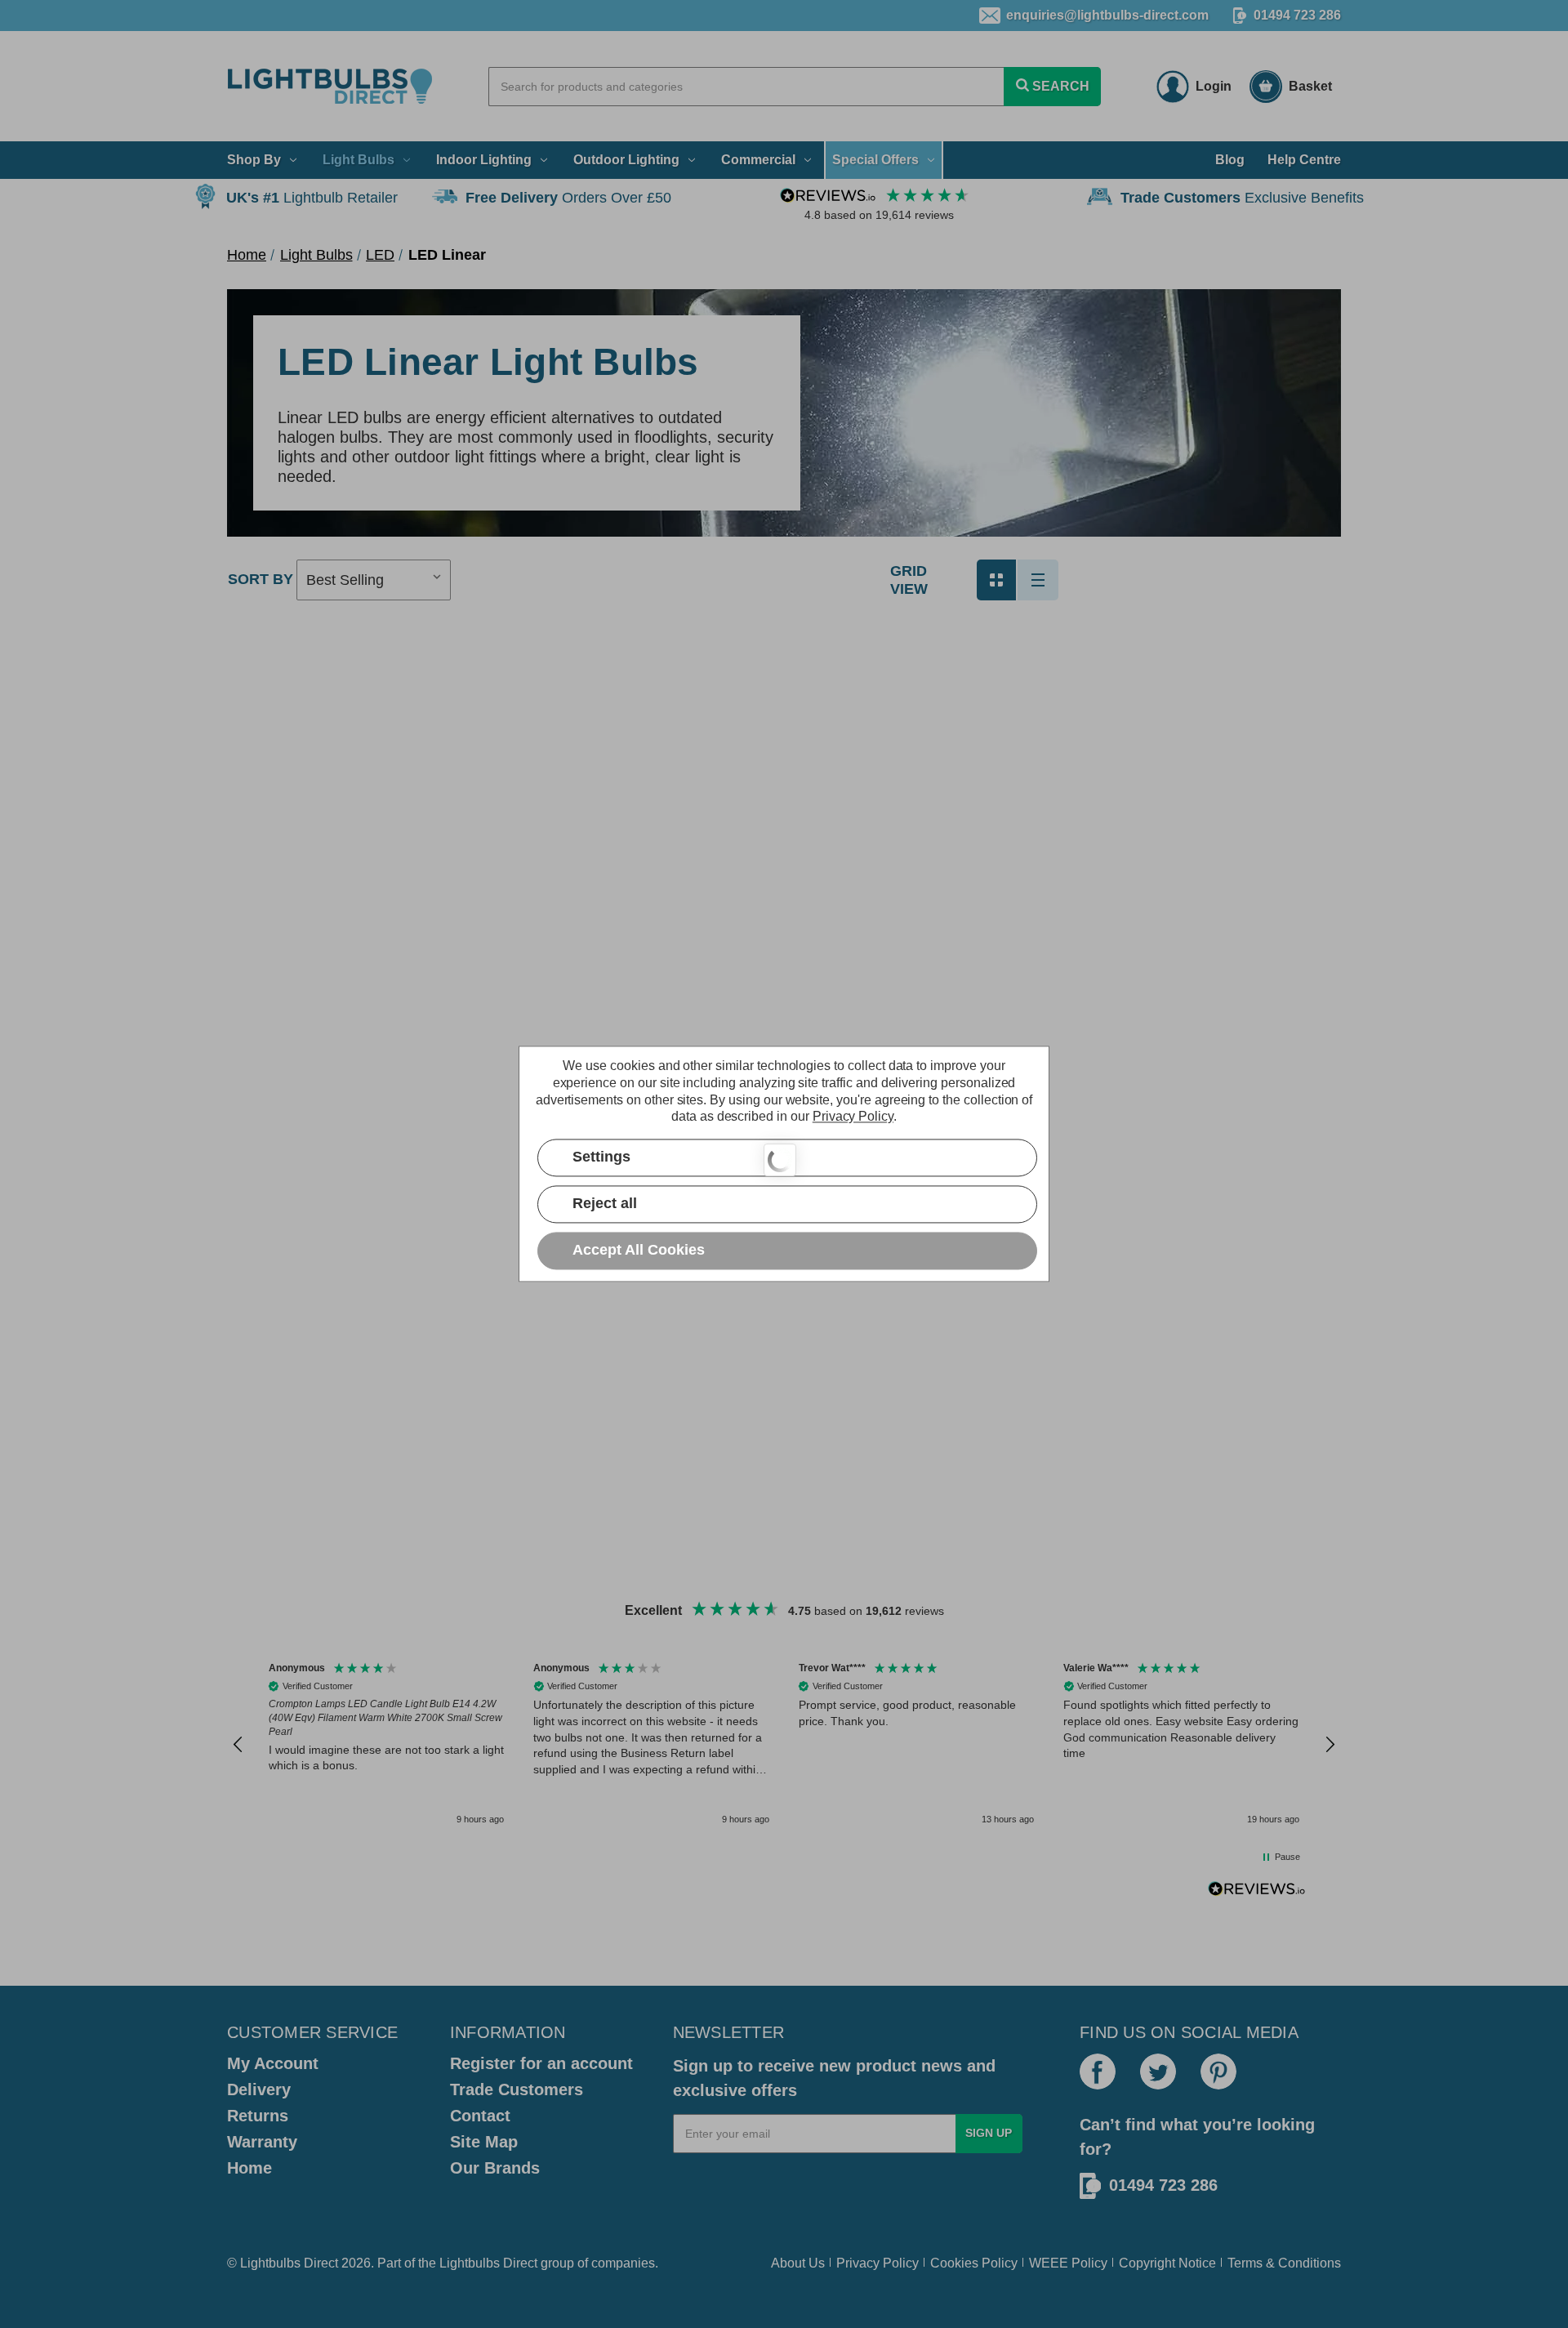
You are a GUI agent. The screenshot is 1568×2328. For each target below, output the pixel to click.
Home (249, 2168)
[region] (784, 1744)
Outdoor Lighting (626, 160)
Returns (258, 2116)
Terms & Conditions (1284, 2263)
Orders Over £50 (568, 198)
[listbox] (374, 580)
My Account (273, 2063)
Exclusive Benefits (1242, 198)
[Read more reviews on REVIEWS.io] (1257, 1891)
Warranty (262, 2142)
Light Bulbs (359, 160)
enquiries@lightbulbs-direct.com (1107, 15)
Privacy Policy (878, 2263)
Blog (1230, 160)
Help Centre (1304, 160)
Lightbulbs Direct (488, 2263)
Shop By (254, 160)
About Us (798, 2263)
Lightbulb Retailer (312, 198)
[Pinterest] (1218, 2072)
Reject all (605, 1204)
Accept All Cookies (639, 1251)
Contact (480, 2116)
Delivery (259, 2089)
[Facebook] (1098, 2072)
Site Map (484, 2142)
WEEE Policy (1068, 2263)
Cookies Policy (974, 2263)
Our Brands (495, 2168)
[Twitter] (1158, 2072)
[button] (238, 1745)
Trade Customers (517, 2089)
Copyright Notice (1167, 2263)
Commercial (758, 160)
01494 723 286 (1297, 15)
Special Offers (875, 160)
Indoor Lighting (484, 160)
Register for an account (541, 2063)
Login (1214, 86)
